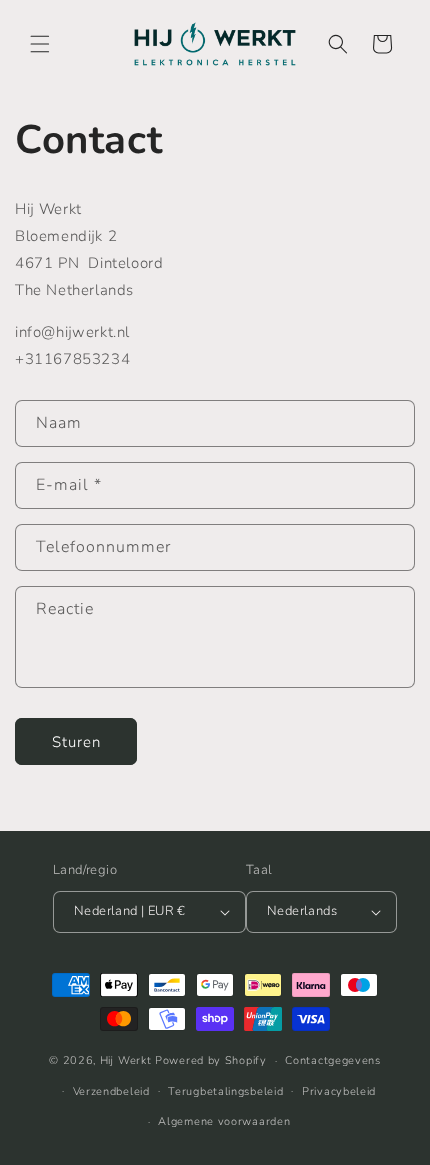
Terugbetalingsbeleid (225, 1091)
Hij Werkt (126, 1060)
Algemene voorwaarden (224, 1121)
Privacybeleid (339, 1091)
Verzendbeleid (111, 1091)
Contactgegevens (333, 1060)
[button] (40, 44)
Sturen (76, 742)
